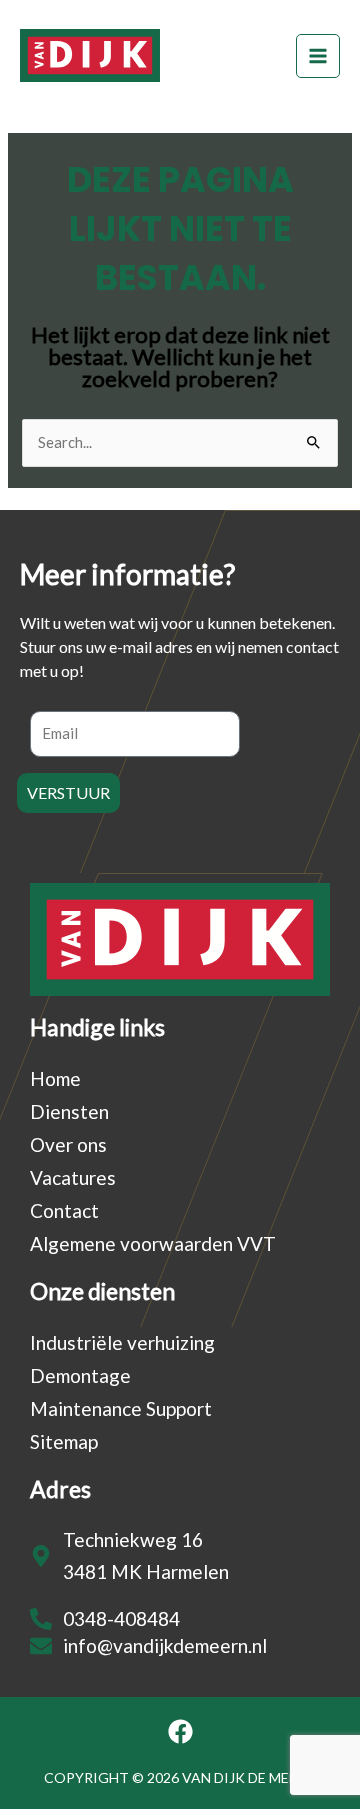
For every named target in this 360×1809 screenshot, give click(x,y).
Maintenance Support (121, 1408)
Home (55, 1078)
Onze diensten (102, 1291)
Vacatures (73, 1177)
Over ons (68, 1144)
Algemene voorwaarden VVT (153, 1243)
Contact (64, 1210)
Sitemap (64, 1441)
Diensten (69, 1111)
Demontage (80, 1375)
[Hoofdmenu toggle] (318, 56)
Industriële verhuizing (122, 1342)
